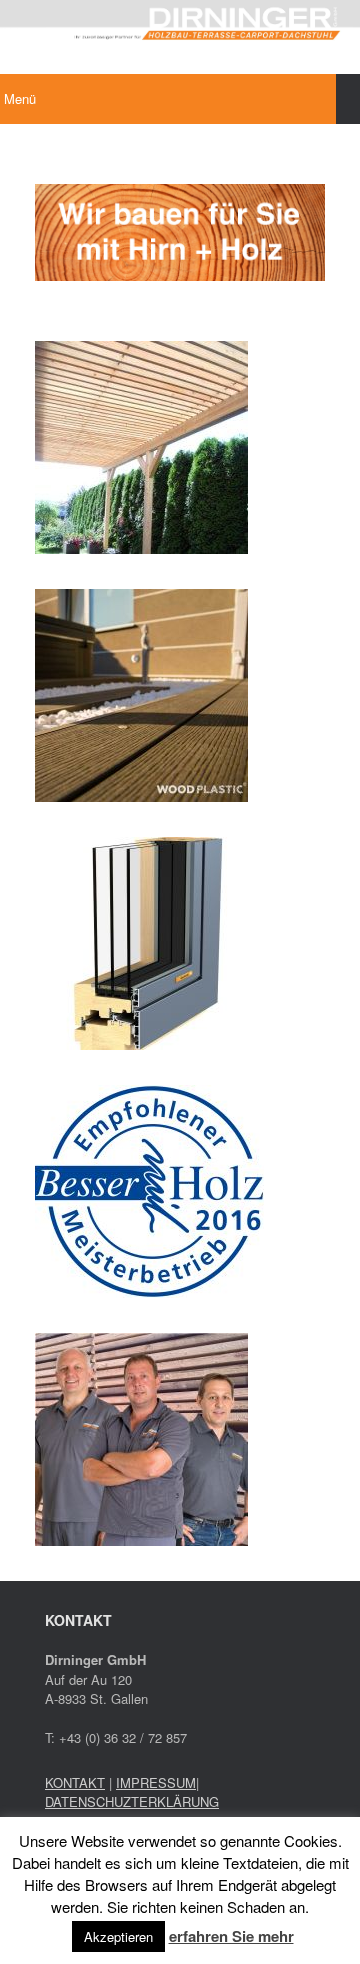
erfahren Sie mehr (231, 1936)
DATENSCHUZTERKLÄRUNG (132, 1801)
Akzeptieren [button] (118, 1936)
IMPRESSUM (156, 1782)
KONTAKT (75, 1782)
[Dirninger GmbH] (180, 22)
